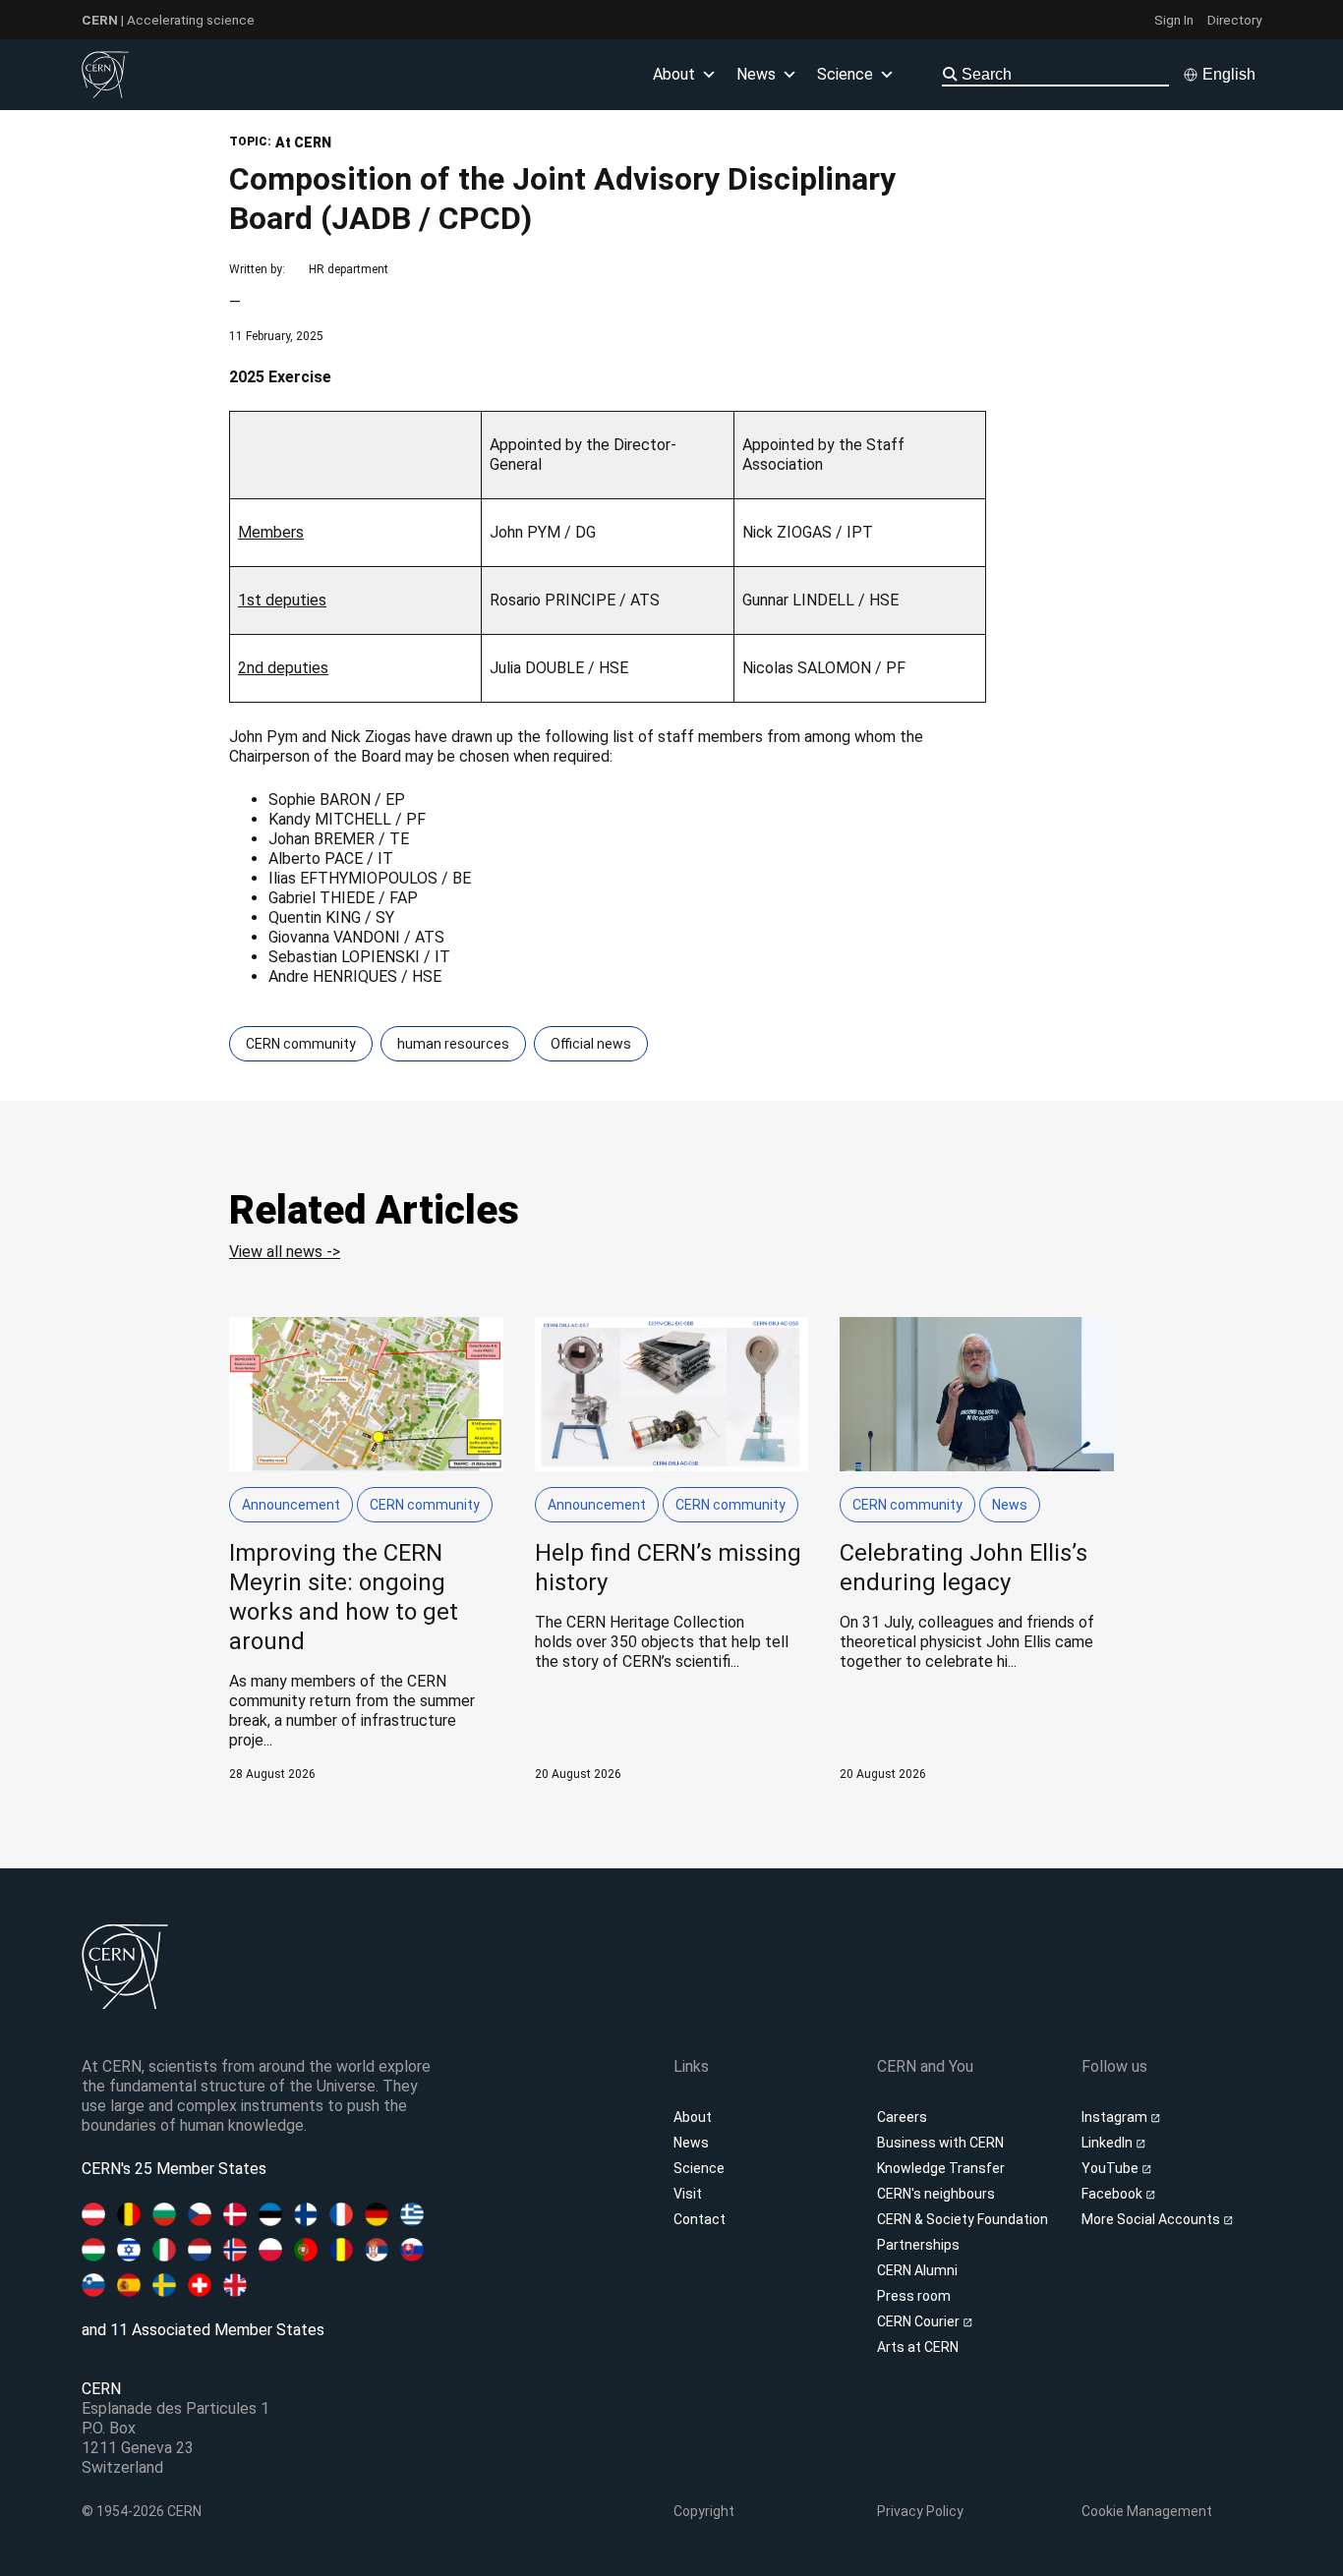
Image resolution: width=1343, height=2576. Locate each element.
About (693, 2117)
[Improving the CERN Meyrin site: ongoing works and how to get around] (366, 1549)
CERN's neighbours (936, 2194)
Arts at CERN (918, 2347)
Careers (902, 2117)
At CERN (303, 143)
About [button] (674, 74)
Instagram (1116, 2117)
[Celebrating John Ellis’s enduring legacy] (977, 1549)
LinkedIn (1109, 2143)
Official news (591, 1044)
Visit (688, 2194)
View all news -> (285, 1252)
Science (845, 74)
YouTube (1111, 2168)
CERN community (301, 1044)
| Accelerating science (168, 20)
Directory (1234, 20)
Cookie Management (1147, 2511)
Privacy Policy (920, 2511)
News (1010, 1505)
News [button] (756, 74)
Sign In (1174, 20)
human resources (453, 1044)
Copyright (704, 2511)
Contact (700, 2219)
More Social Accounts (1152, 2219)
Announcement (291, 1505)
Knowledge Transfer (941, 2168)
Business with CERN (940, 2143)
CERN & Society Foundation (963, 2219)
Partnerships (918, 2245)
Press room (914, 2296)
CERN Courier (920, 2321)
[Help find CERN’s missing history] (672, 1549)
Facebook (1113, 2194)
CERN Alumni (917, 2270)
